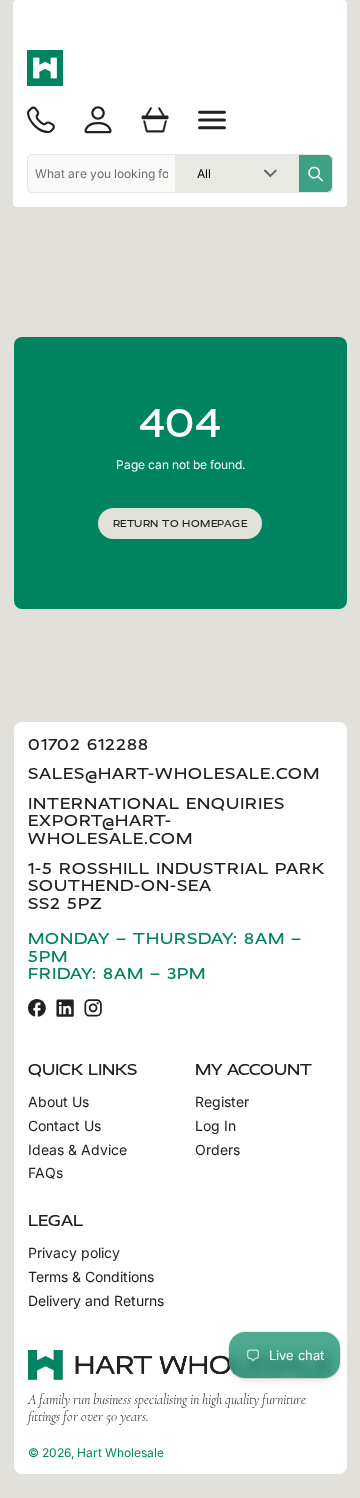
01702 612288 (88, 744)
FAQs (45, 1173)
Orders (217, 1150)
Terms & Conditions (91, 1277)
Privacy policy (74, 1253)
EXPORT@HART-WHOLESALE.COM (110, 829)
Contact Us (64, 1126)
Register (222, 1102)
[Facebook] (37, 1008)
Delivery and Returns (96, 1301)
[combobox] (101, 173)
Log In (215, 1126)
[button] (212, 120)
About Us (58, 1102)
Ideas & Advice (77, 1150)
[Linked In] (65, 1008)
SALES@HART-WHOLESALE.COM (174, 773)
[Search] (315, 173)
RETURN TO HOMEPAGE (180, 523)
